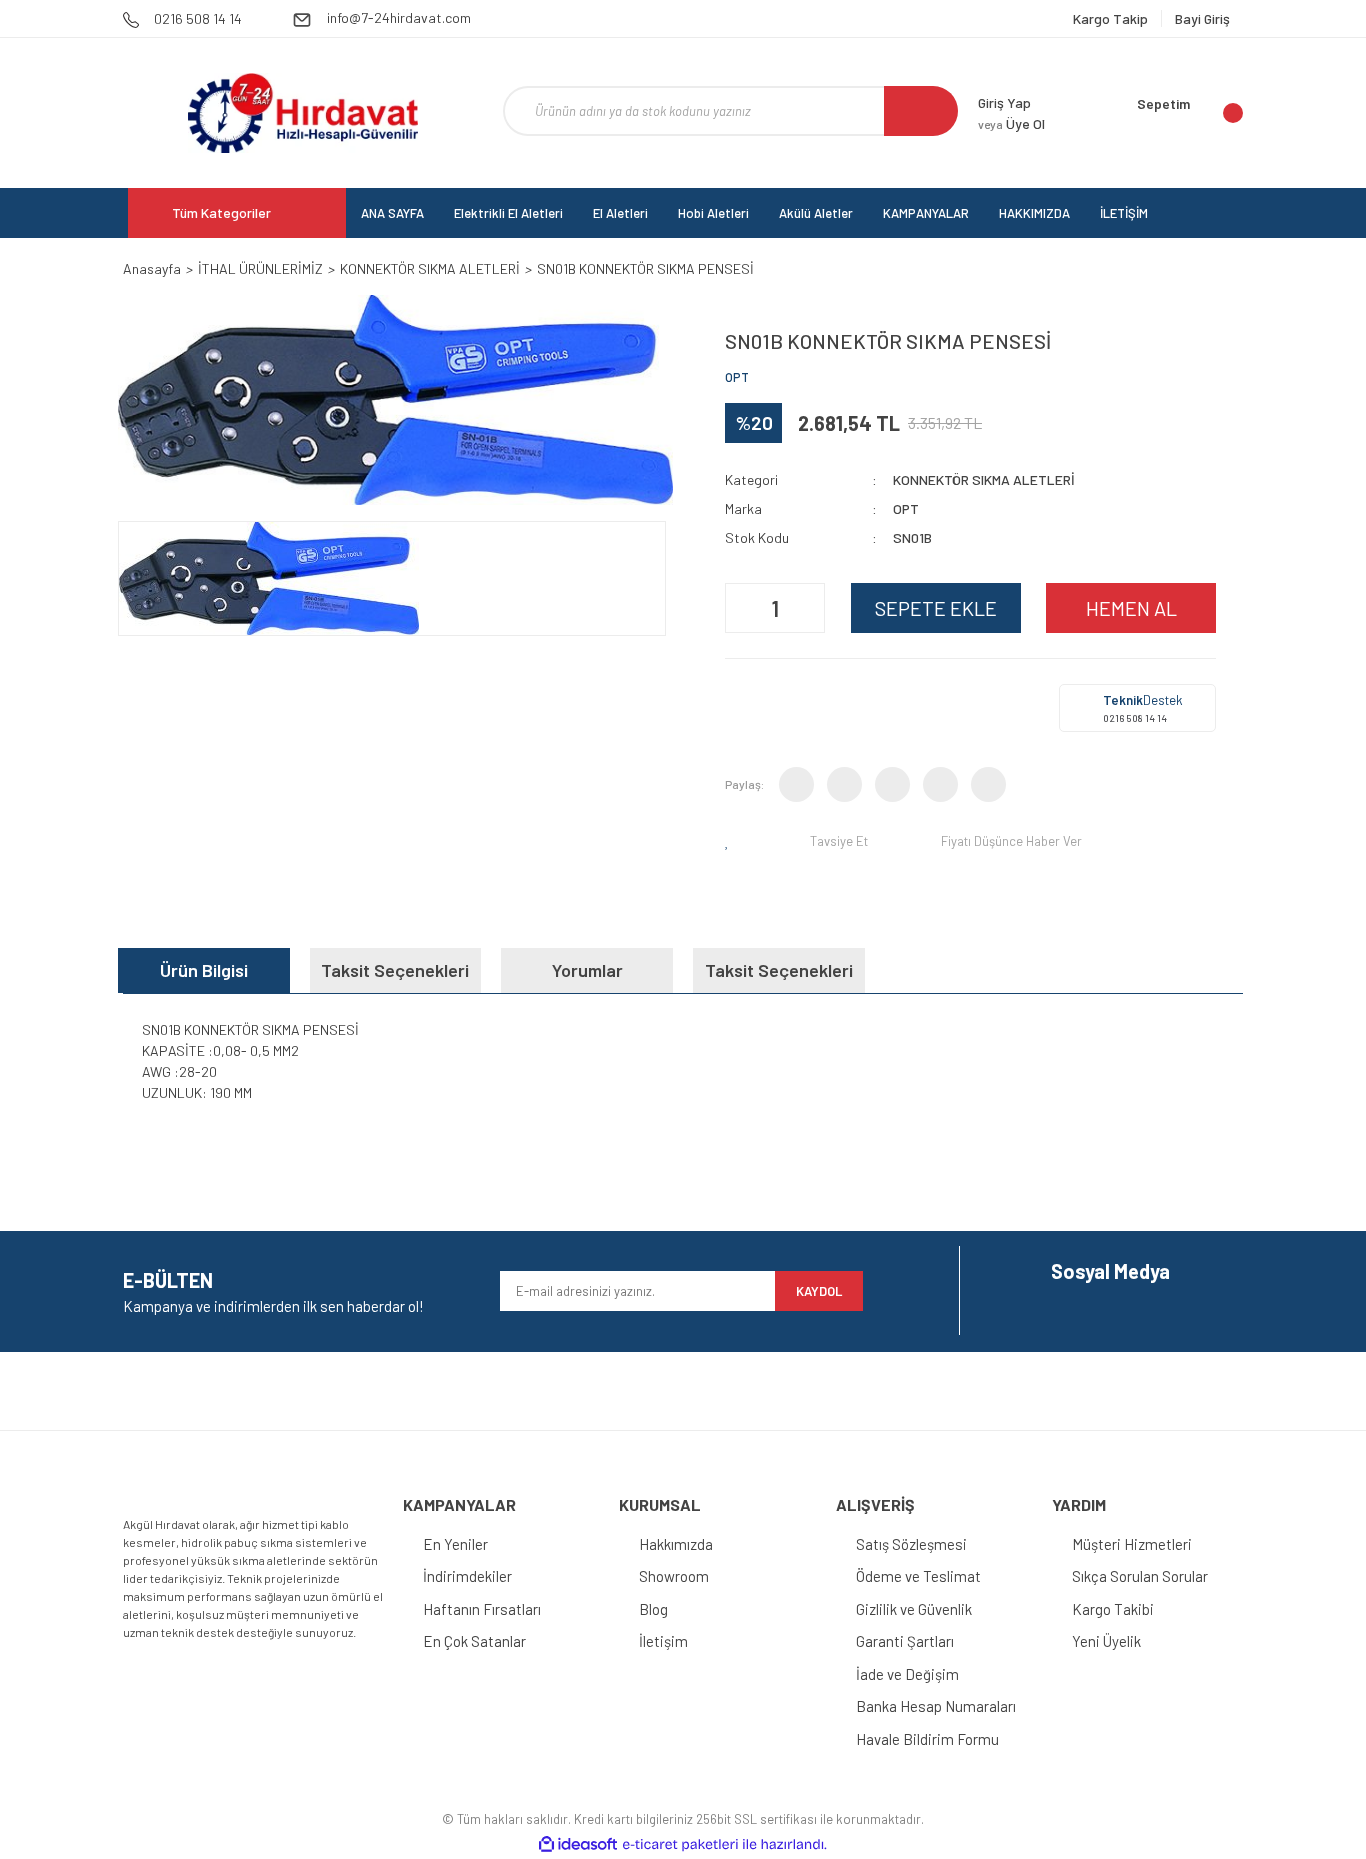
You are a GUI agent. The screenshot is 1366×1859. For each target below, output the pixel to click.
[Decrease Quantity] (743, 608)
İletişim (663, 1641)
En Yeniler (455, 1544)
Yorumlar (587, 970)
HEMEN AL (1131, 608)
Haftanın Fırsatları (482, 1609)
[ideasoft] (578, 1844)
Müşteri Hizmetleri (1132, 1544)
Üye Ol (1011, 123)
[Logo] (302, 113)
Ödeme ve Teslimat (918, 1576)
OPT (737, 377)
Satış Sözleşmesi (911, 1544)
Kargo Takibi (1113, 1609)
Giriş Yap (1004, 102)
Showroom (674, 1576)
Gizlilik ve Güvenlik (914, 1609)
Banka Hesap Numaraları (936, 1706)
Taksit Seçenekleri (395, 970)
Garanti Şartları (905, 1641)
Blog (653, 1609)
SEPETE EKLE (936, 608)
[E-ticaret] (680, 1845)
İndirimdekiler (467, 1576)
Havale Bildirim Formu (927, 1739)
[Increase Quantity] (807, 608)
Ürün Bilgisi (204, 970)
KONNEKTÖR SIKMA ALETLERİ (984, 479)
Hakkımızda (676, 1544)
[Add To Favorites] (731, 841)
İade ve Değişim (907, 1674)
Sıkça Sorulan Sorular (1140, 1576)
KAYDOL (819, 1291)
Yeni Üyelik (1106, 1641)
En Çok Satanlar (474, 1641)
